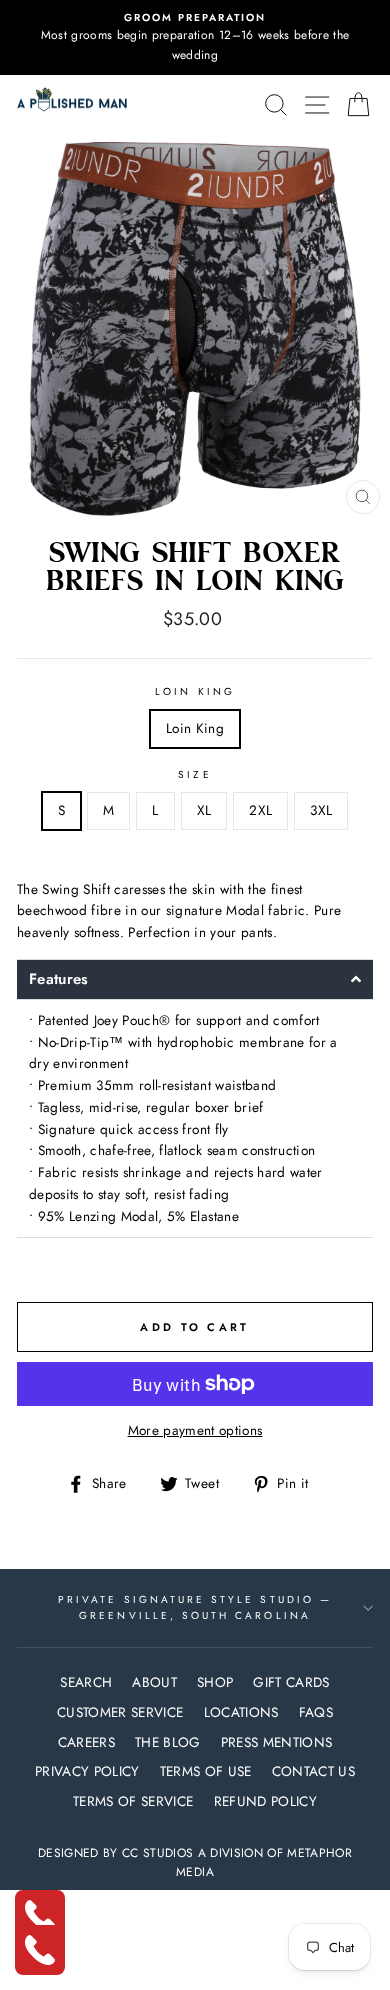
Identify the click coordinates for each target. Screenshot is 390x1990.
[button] (195, 979)
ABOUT (154, 1682)
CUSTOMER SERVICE (120, 1712)
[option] (195, 37)
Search (86, 1682)
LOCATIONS (241, 1712)
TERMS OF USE (206, 1771)
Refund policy (265, 1801)
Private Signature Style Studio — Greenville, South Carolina (195, 1607)
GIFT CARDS (291, 1682)
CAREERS (86, 1742)
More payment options (195, 1430)
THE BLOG (168, 1742)
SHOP (215, 1682)
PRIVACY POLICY (87, 1771)
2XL (260, 810)
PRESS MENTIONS (277, 1742)
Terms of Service (133, 1801)
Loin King (195, 691)
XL (204, 810)
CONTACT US (313, 1771)
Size (194, 774)
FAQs (316, 1712)
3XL (321, 810)
